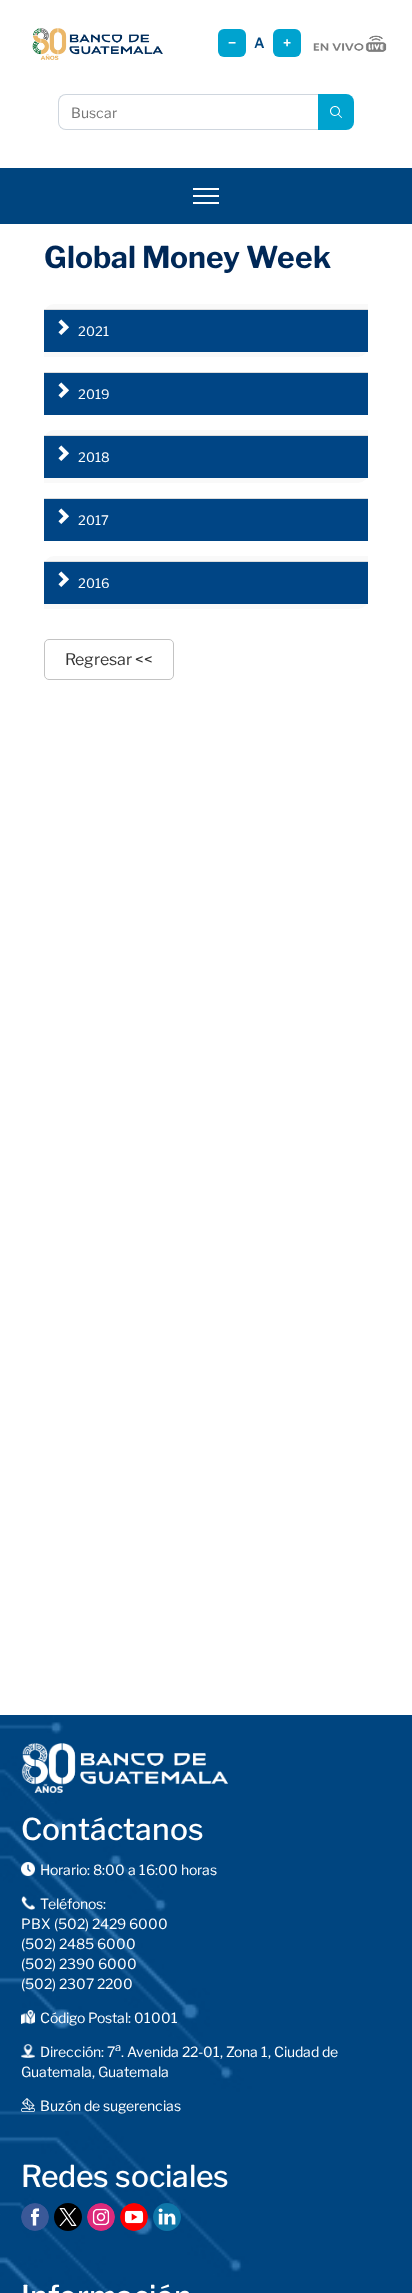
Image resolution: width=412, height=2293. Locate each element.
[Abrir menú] (206, 196)
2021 (93, 331)
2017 (93, 520)
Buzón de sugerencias (110, 2105)
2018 (94, 457)
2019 (94, 394)
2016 (94, 583)
